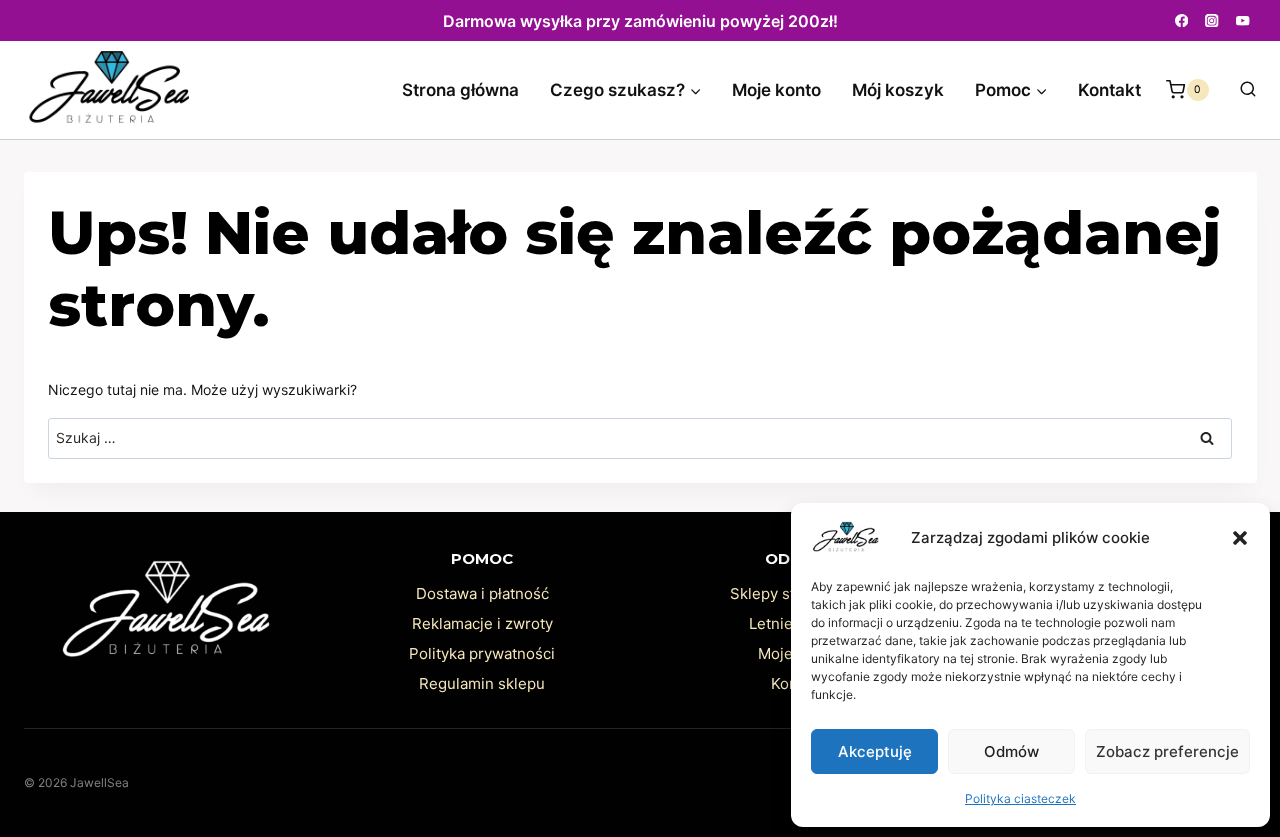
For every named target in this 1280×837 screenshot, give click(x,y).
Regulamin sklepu (482, 683)
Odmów (1011, 751)
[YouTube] (1243, 20)
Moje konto (776, 90)
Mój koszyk (898, 90)
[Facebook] (1181, 20)
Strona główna (460, 90)
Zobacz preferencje (1167, 751)
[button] (1240, 538)
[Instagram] (1212, 20)
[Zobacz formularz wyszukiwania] (1238, 90)
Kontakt (1109, 90)
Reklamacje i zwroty (482, 623)
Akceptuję (875, 751)
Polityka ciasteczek (1020, 798)
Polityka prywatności (482, 653)
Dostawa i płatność (482, 593)
